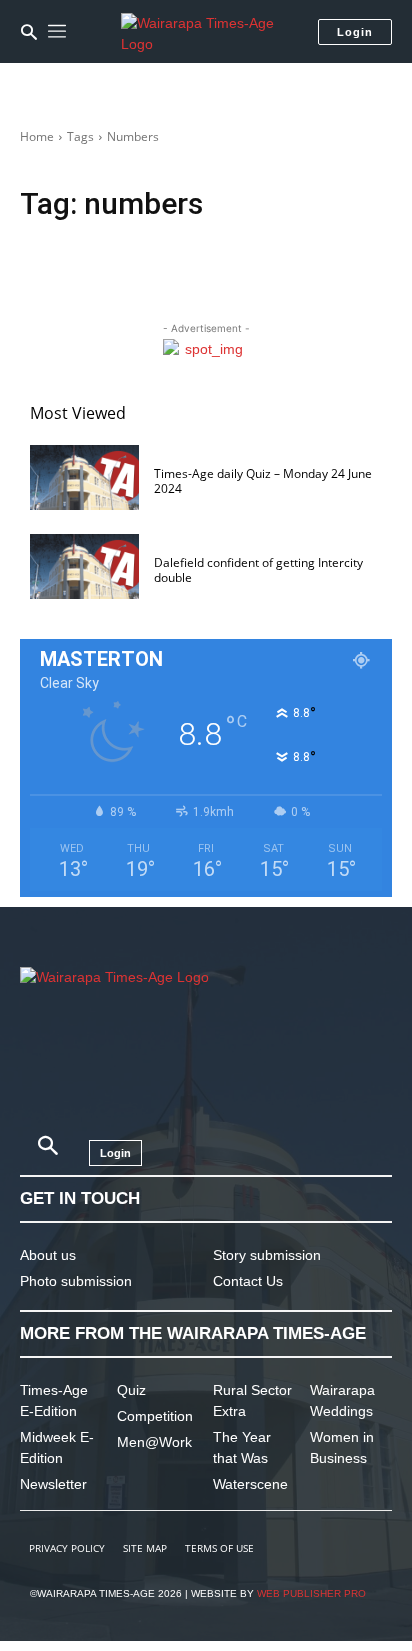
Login (355, 32)
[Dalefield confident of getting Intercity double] (84, 566)
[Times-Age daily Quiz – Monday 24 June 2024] (84, 477)
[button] (29, 32)
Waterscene (250, 1484)
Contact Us (248, 1281)
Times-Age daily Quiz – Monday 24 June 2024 (263, 480)
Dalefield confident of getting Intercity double (258, 569)
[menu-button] (57, 32)
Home (37, 136)
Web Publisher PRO (311, 1593)
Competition (155, 1416)
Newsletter (53, 1484)
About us (48, 1255)
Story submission (267, 1255)
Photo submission (76, 1281)
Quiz (131, 1390)
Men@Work (154, 1442)
